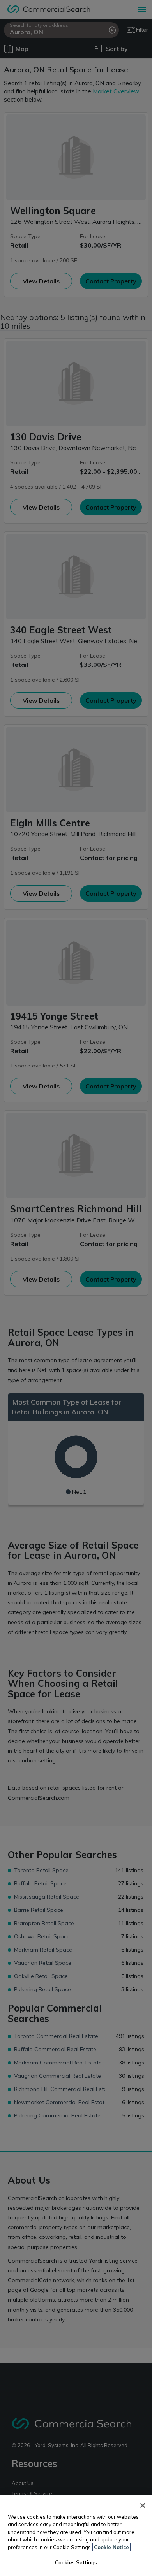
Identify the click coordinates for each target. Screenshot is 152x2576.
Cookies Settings (76, 2562)
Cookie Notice (111, 2547)
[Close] (143, 2506)
